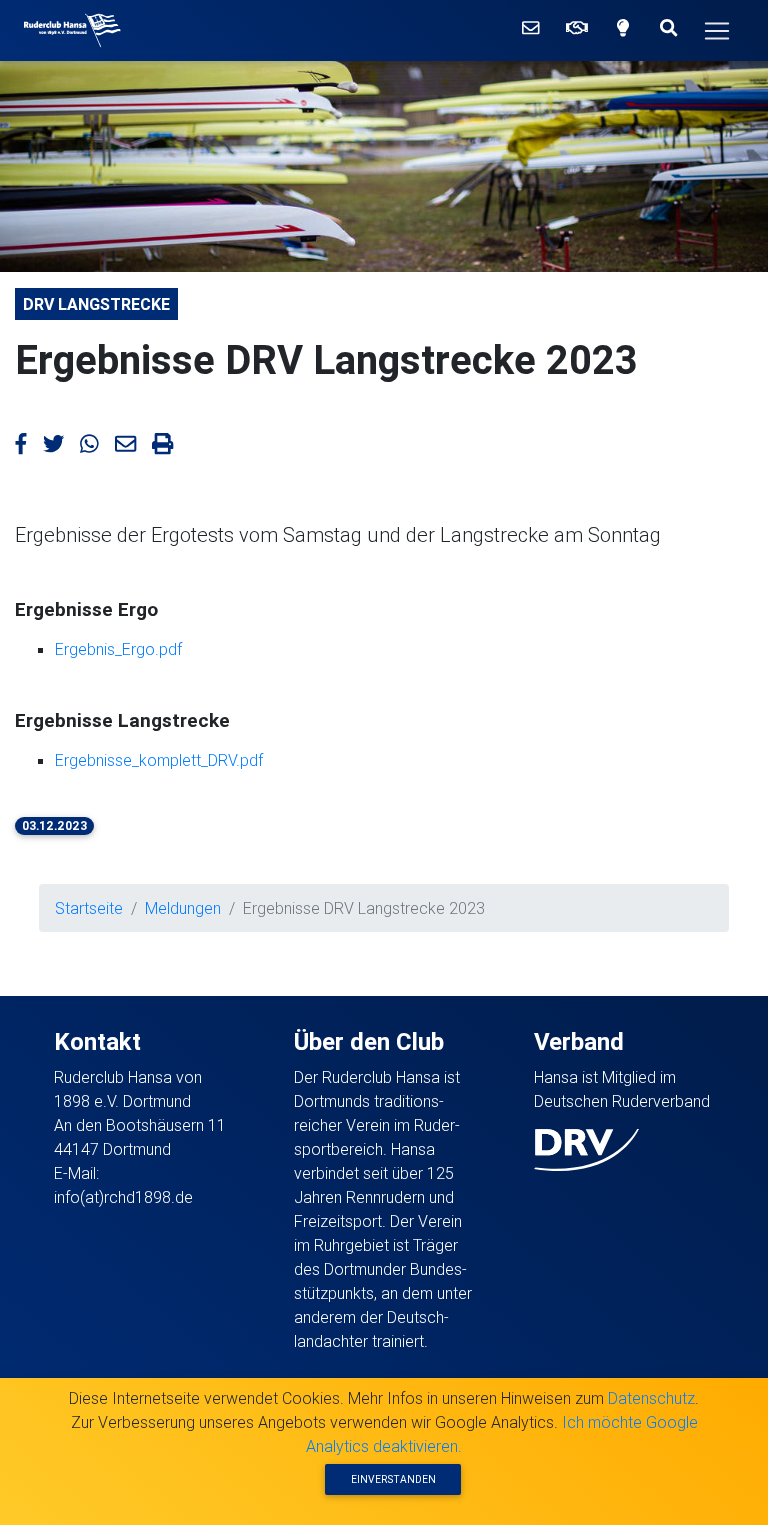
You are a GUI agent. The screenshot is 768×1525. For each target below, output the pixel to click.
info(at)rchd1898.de (123, 1197)
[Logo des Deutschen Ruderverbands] (586, 1148)
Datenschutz (651, 1398)
